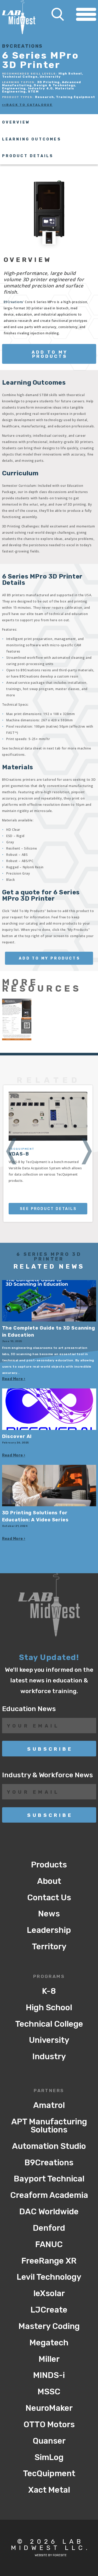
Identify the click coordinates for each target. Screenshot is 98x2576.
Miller (49, 2359)
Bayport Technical (49, 2179)
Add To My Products (50, 354)
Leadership (49, 1930)
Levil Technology (49, 2277)
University (49, 2040)
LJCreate (49, 2310)
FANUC (49, 2244)
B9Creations (14, 302)
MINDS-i (49, 2375)
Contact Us (49, 1898)
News (49, 1914)
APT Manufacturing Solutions (49, 2126)
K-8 (49, 1991)
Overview (16, 122)
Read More (13, 1379)
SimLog (49, 2457)
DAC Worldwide (49, 2212)
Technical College (49, 2024)
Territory (49, 1947)
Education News (29, 1709)
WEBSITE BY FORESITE (51, 2555)
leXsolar (49, 2293)
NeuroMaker (49, 2408)
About (49, 1881)
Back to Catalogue (29, 105)
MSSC (49, 2392)
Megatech (49, 2343)
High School (49, 2008)
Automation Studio (49, 2146)
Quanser (49, 2441)
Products (49, 1865)
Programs (49, 1977)
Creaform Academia (49, 2195)
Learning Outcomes (32, 139)
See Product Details (48, 1209)
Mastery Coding (49, 2326)
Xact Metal (49, 2490)
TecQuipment (49, 2473)
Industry (49, 2057)
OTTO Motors (49, 2424)
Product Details (28, 156)
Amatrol (49, 2105)
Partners (49, 2091)
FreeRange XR (49, 2261)
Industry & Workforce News (48, 1775)
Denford (49, 2228)
